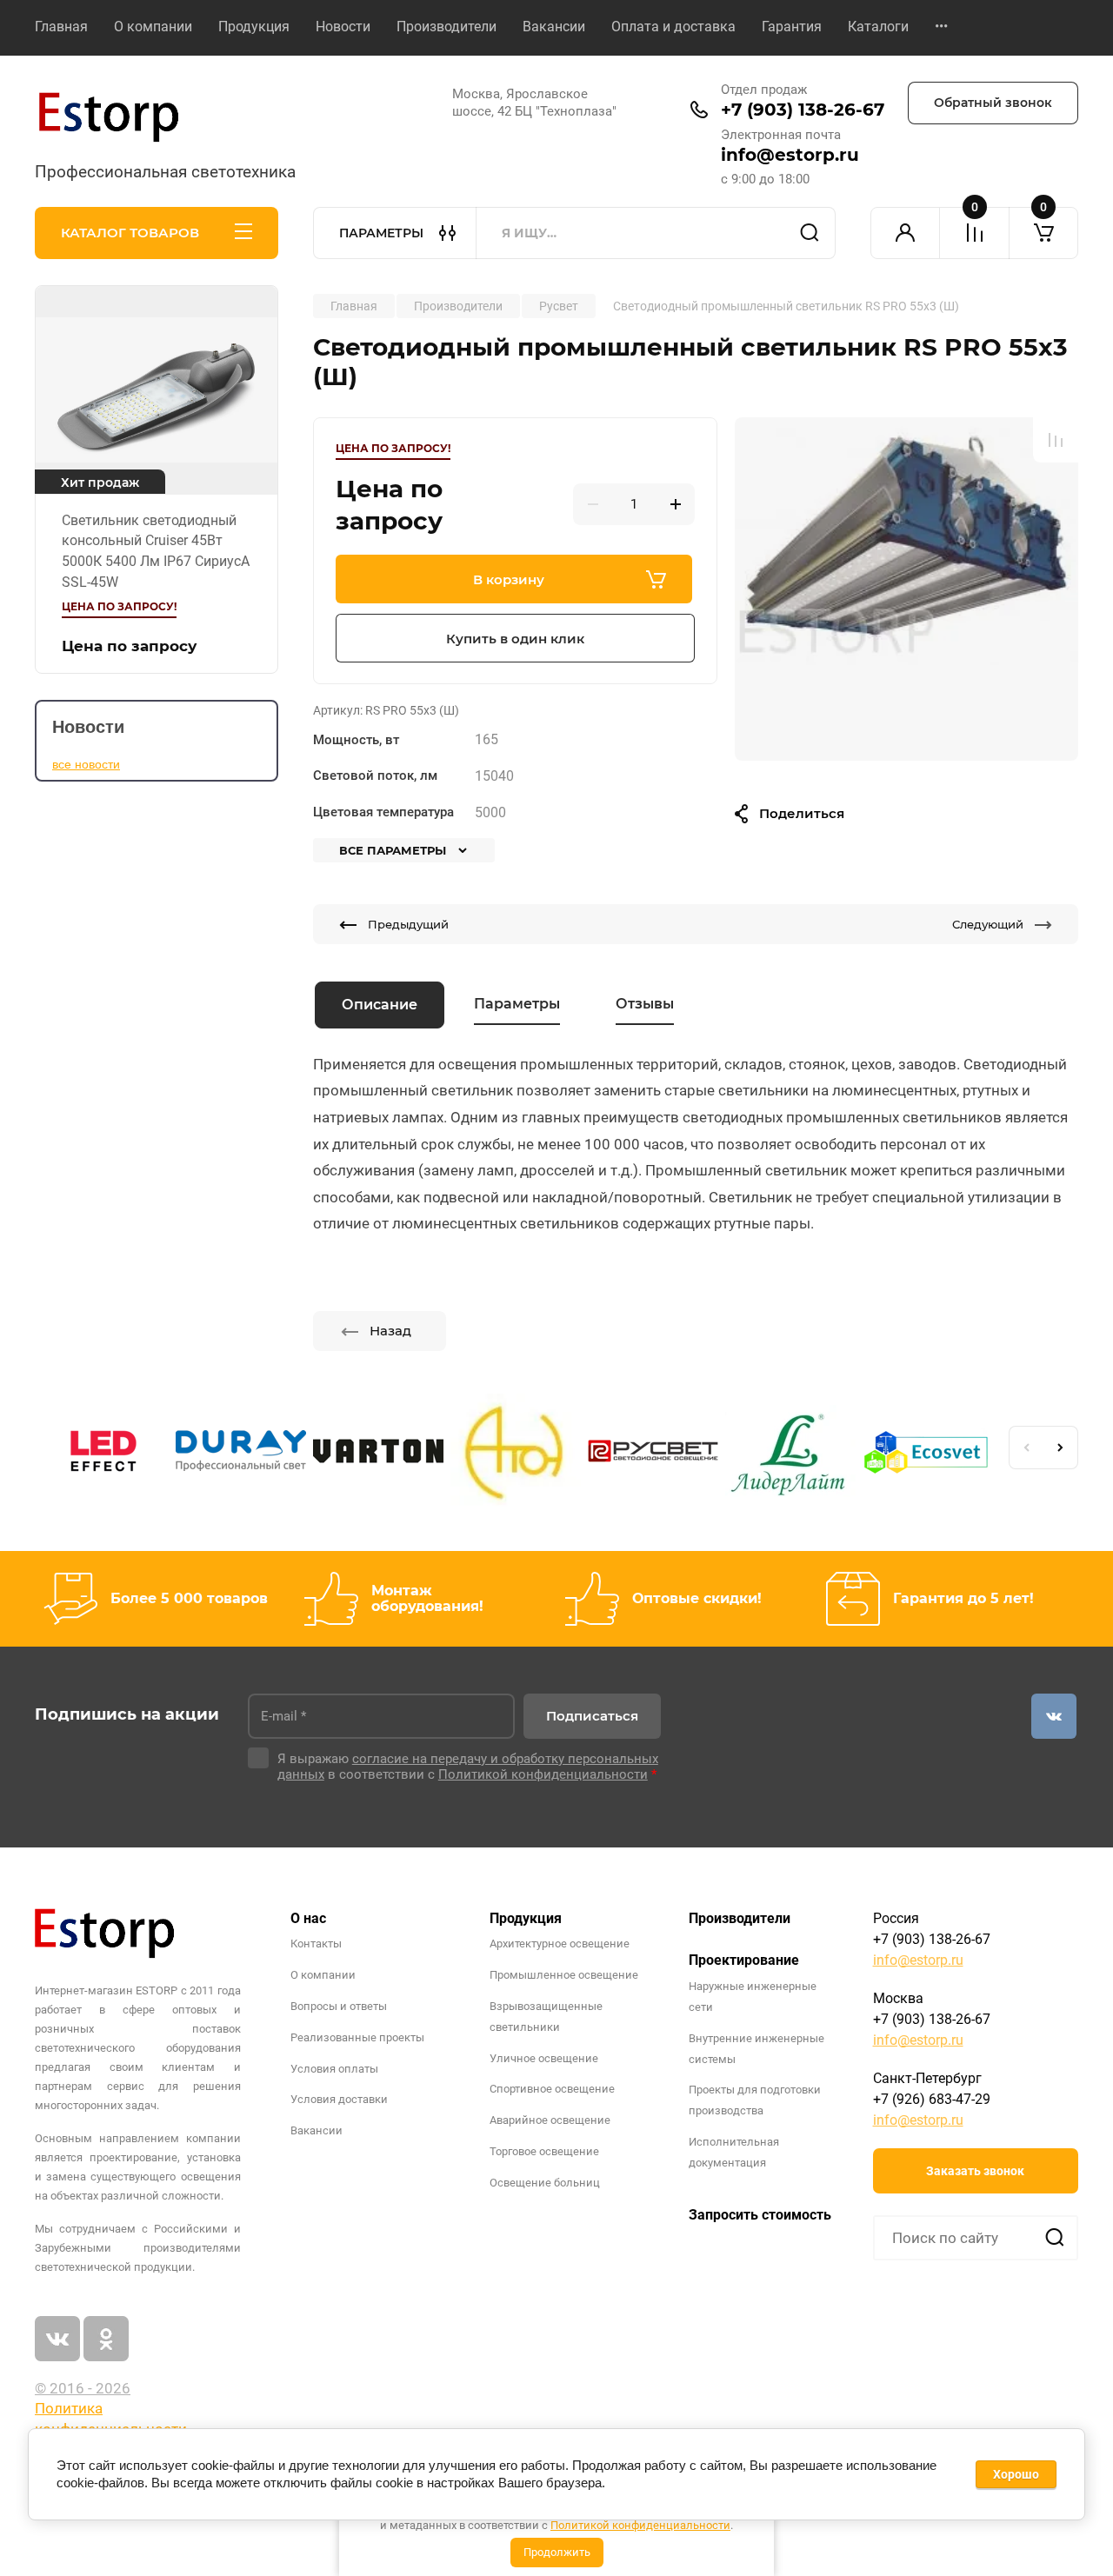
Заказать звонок (975, 2171)
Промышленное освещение (564, 1975)
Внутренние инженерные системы (756, 2049)
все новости (86, 764)
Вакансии (554, 27)
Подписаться (592, 1716)
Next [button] (1061, 1448)
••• (941, 27)
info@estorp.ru (790, 155)
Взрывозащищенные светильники (546, 2017)
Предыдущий (408, 924)
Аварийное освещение (550, 2120)
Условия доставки (339, 2099)
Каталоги (878, 27)
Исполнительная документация (734, 2152)
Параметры (517, 1004)
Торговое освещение (544, 2151)
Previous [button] (1026, 1448)
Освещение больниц (545, 2183)
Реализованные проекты (357, 2037)
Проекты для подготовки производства (755, 2100)
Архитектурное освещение (560, 1944)
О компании (153, 27)
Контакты (316, 1944)
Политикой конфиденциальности (640, 2525)
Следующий (988, 924)
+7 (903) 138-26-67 (803, 110)
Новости (343, 27)
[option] (906, 589)
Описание (380, 1005)
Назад (390, 1331)
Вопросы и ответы (339, 2006)
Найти (810, 233)
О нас (308, 1918)
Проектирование (744, 1960)
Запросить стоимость (760, 2215)
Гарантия (792, 27)
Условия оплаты (334, 2069)
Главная (61, 27)
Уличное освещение (544, 2058)
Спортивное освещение (552, 2089)
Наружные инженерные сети (753, 1997)
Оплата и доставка (673, 27)
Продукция (254, 27)
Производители (447, 27)
